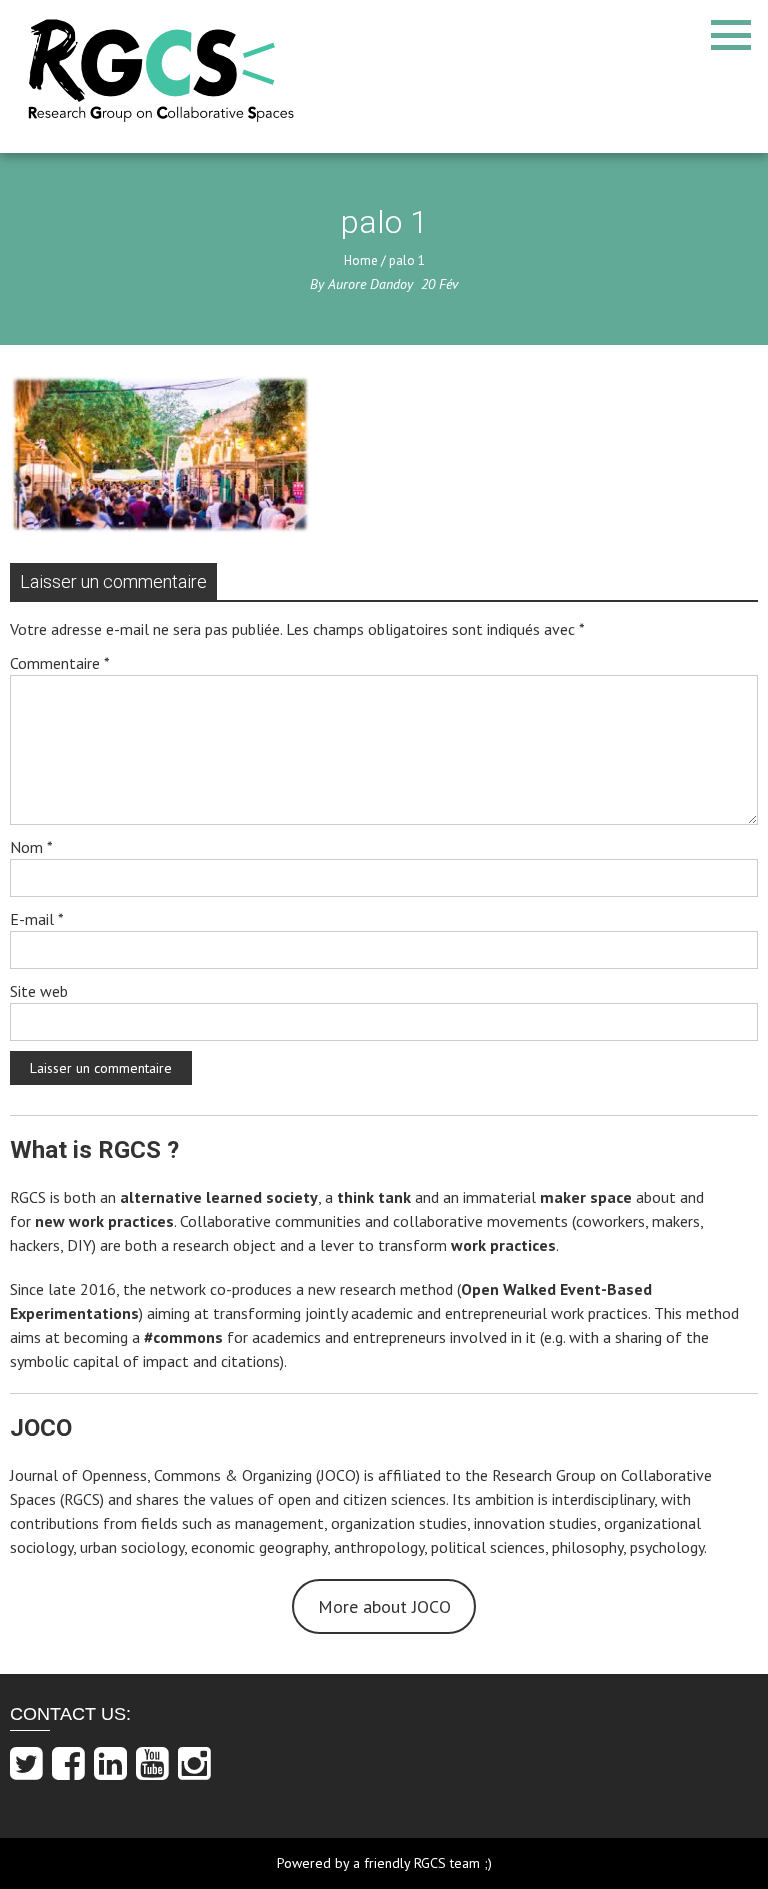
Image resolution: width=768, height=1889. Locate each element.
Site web (39, 991)
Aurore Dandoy (370, 284)
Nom (31, 847)
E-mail (37, 919)
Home (361, 260)
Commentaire (60, 663)
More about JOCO (384, 1606)
